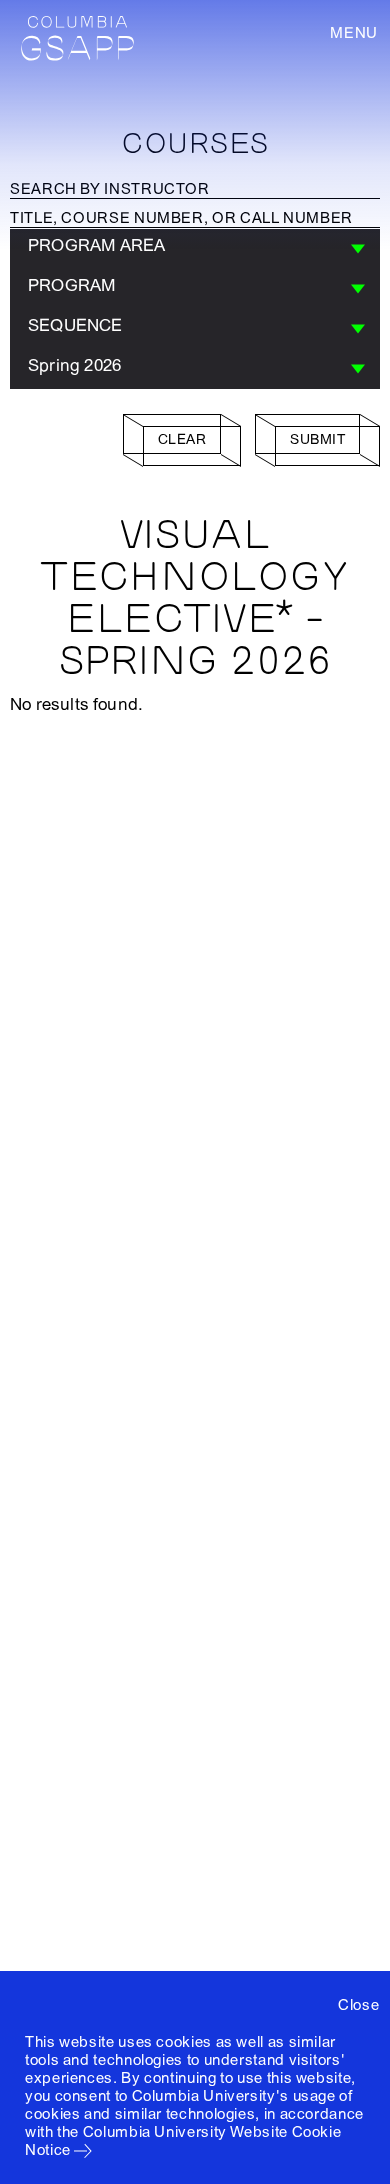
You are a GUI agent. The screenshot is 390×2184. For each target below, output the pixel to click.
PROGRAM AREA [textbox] (96, 245)
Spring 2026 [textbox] (74, 365)
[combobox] (195, 249)
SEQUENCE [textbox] (75, 325)
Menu (354, 33)
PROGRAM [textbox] (71, 285)
